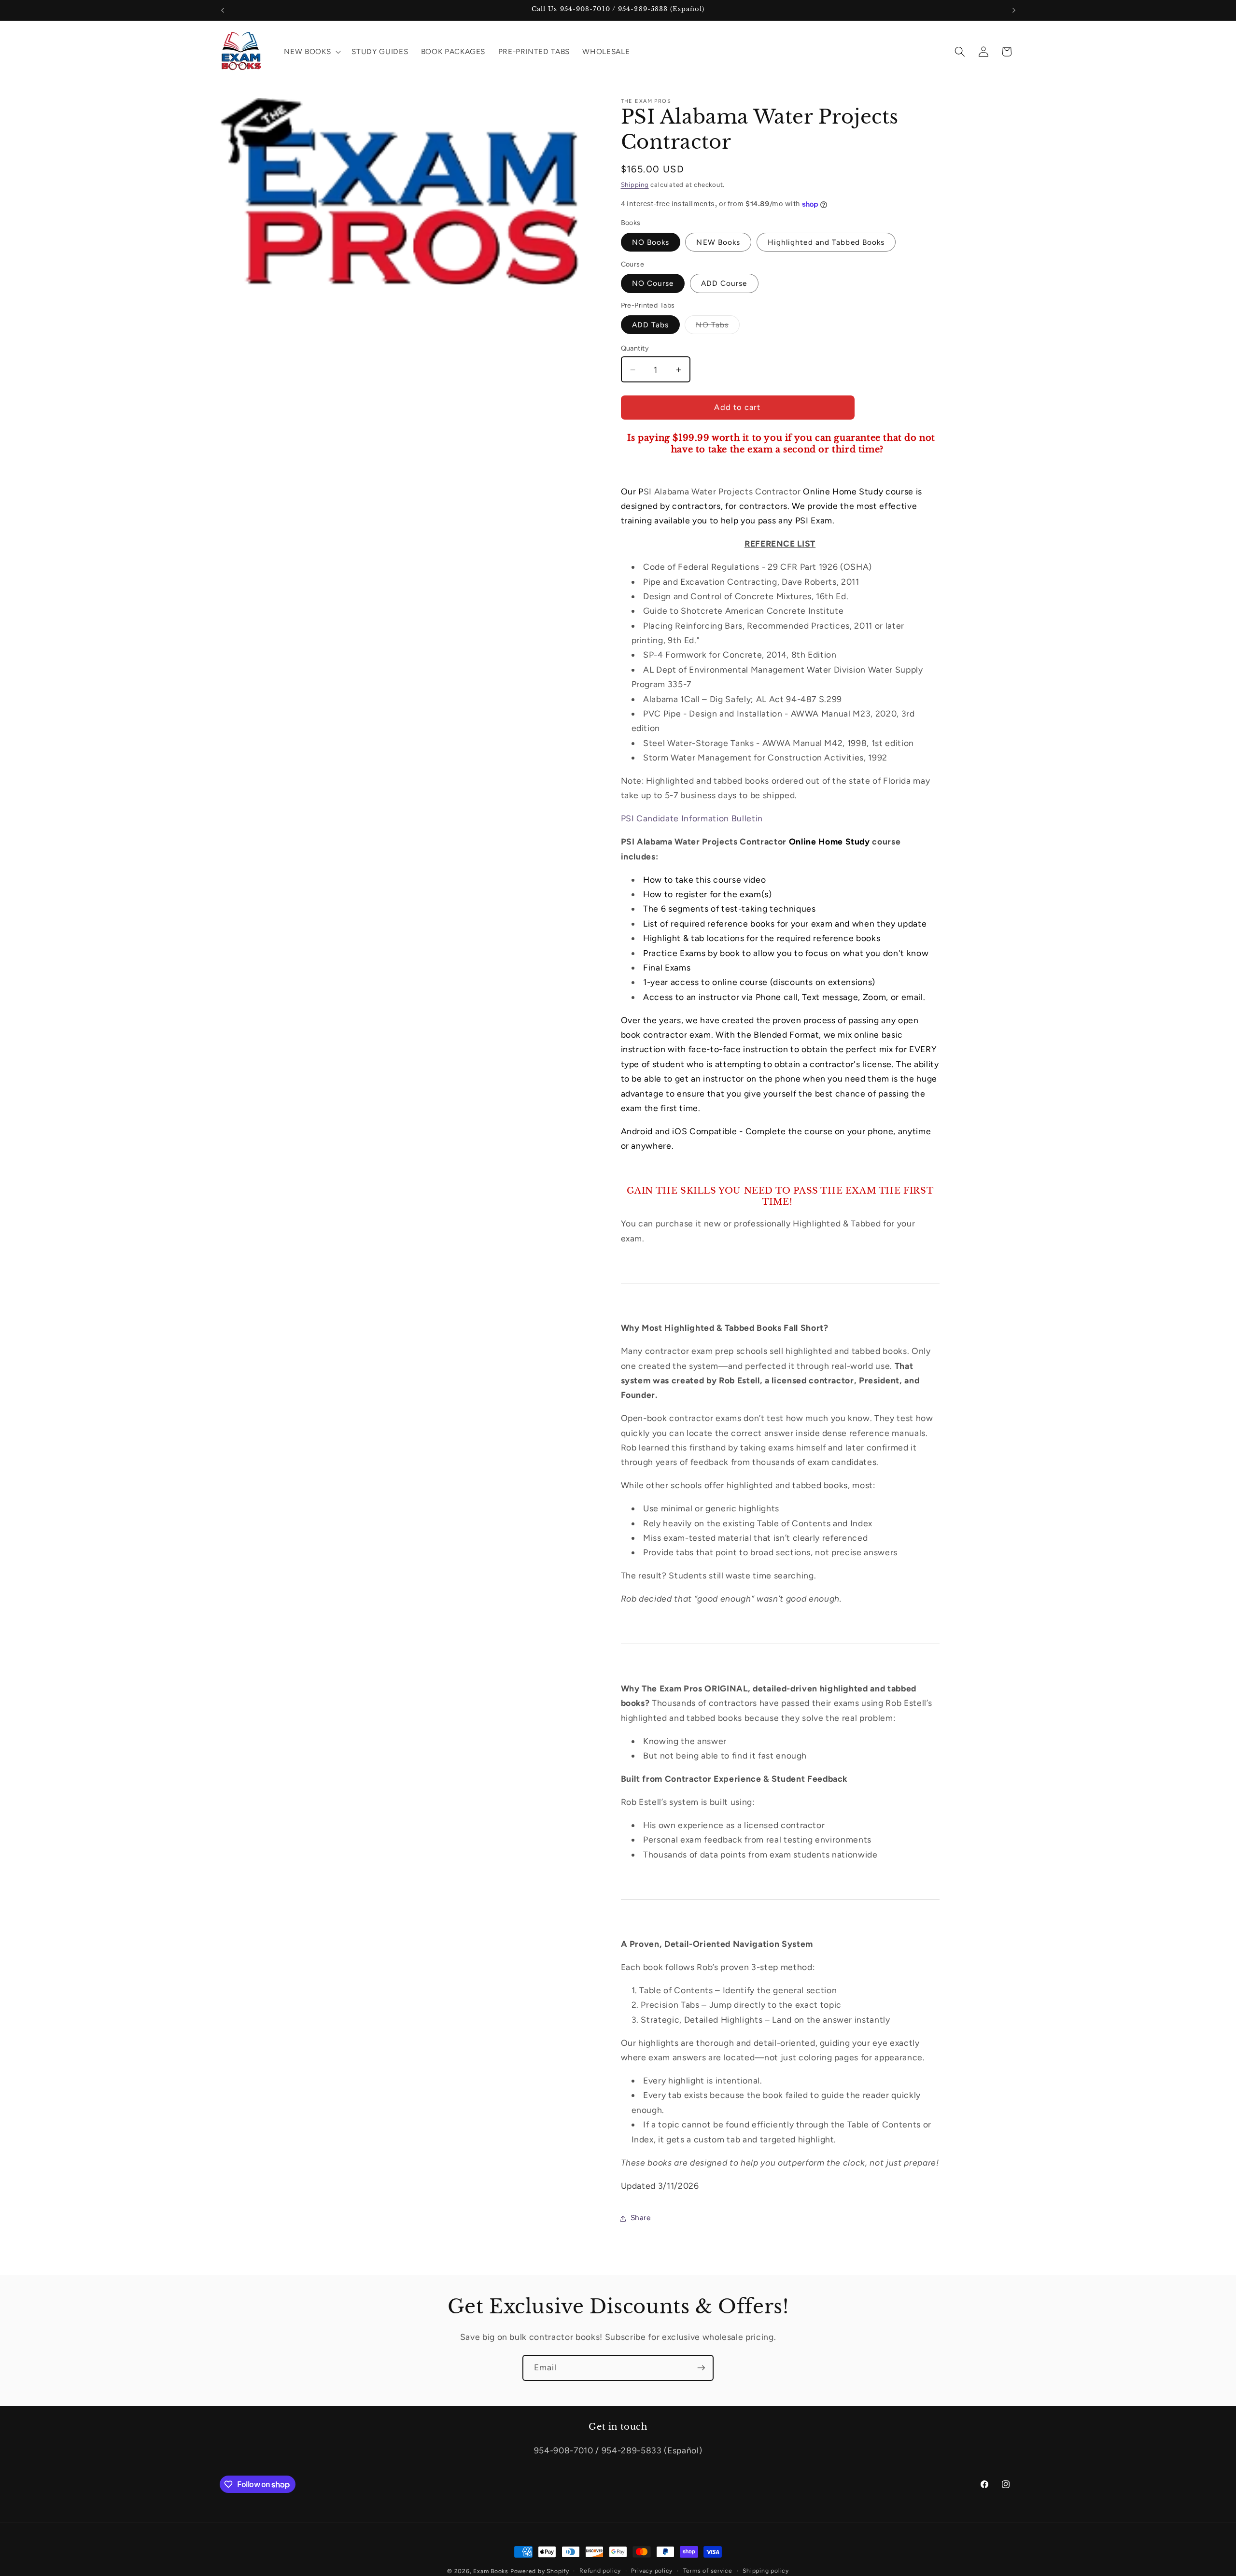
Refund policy (600, 2571)
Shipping (635, 184)
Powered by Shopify (540, 2571)
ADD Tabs (651, 325)
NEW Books (718, 243)
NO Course (653, 284)
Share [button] (641, 2218)
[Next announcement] (1014, 10)
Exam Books (491, 2571)
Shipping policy (766, 2571)
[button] (311, 52)
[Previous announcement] (223, 10)
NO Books (651, 243)
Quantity (635, 348)
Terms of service (708, 2571)
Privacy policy (652, 2571)
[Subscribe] (701, 2368)
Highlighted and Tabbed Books (826, 243)
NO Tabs (718, 327)
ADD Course (724, 284)
